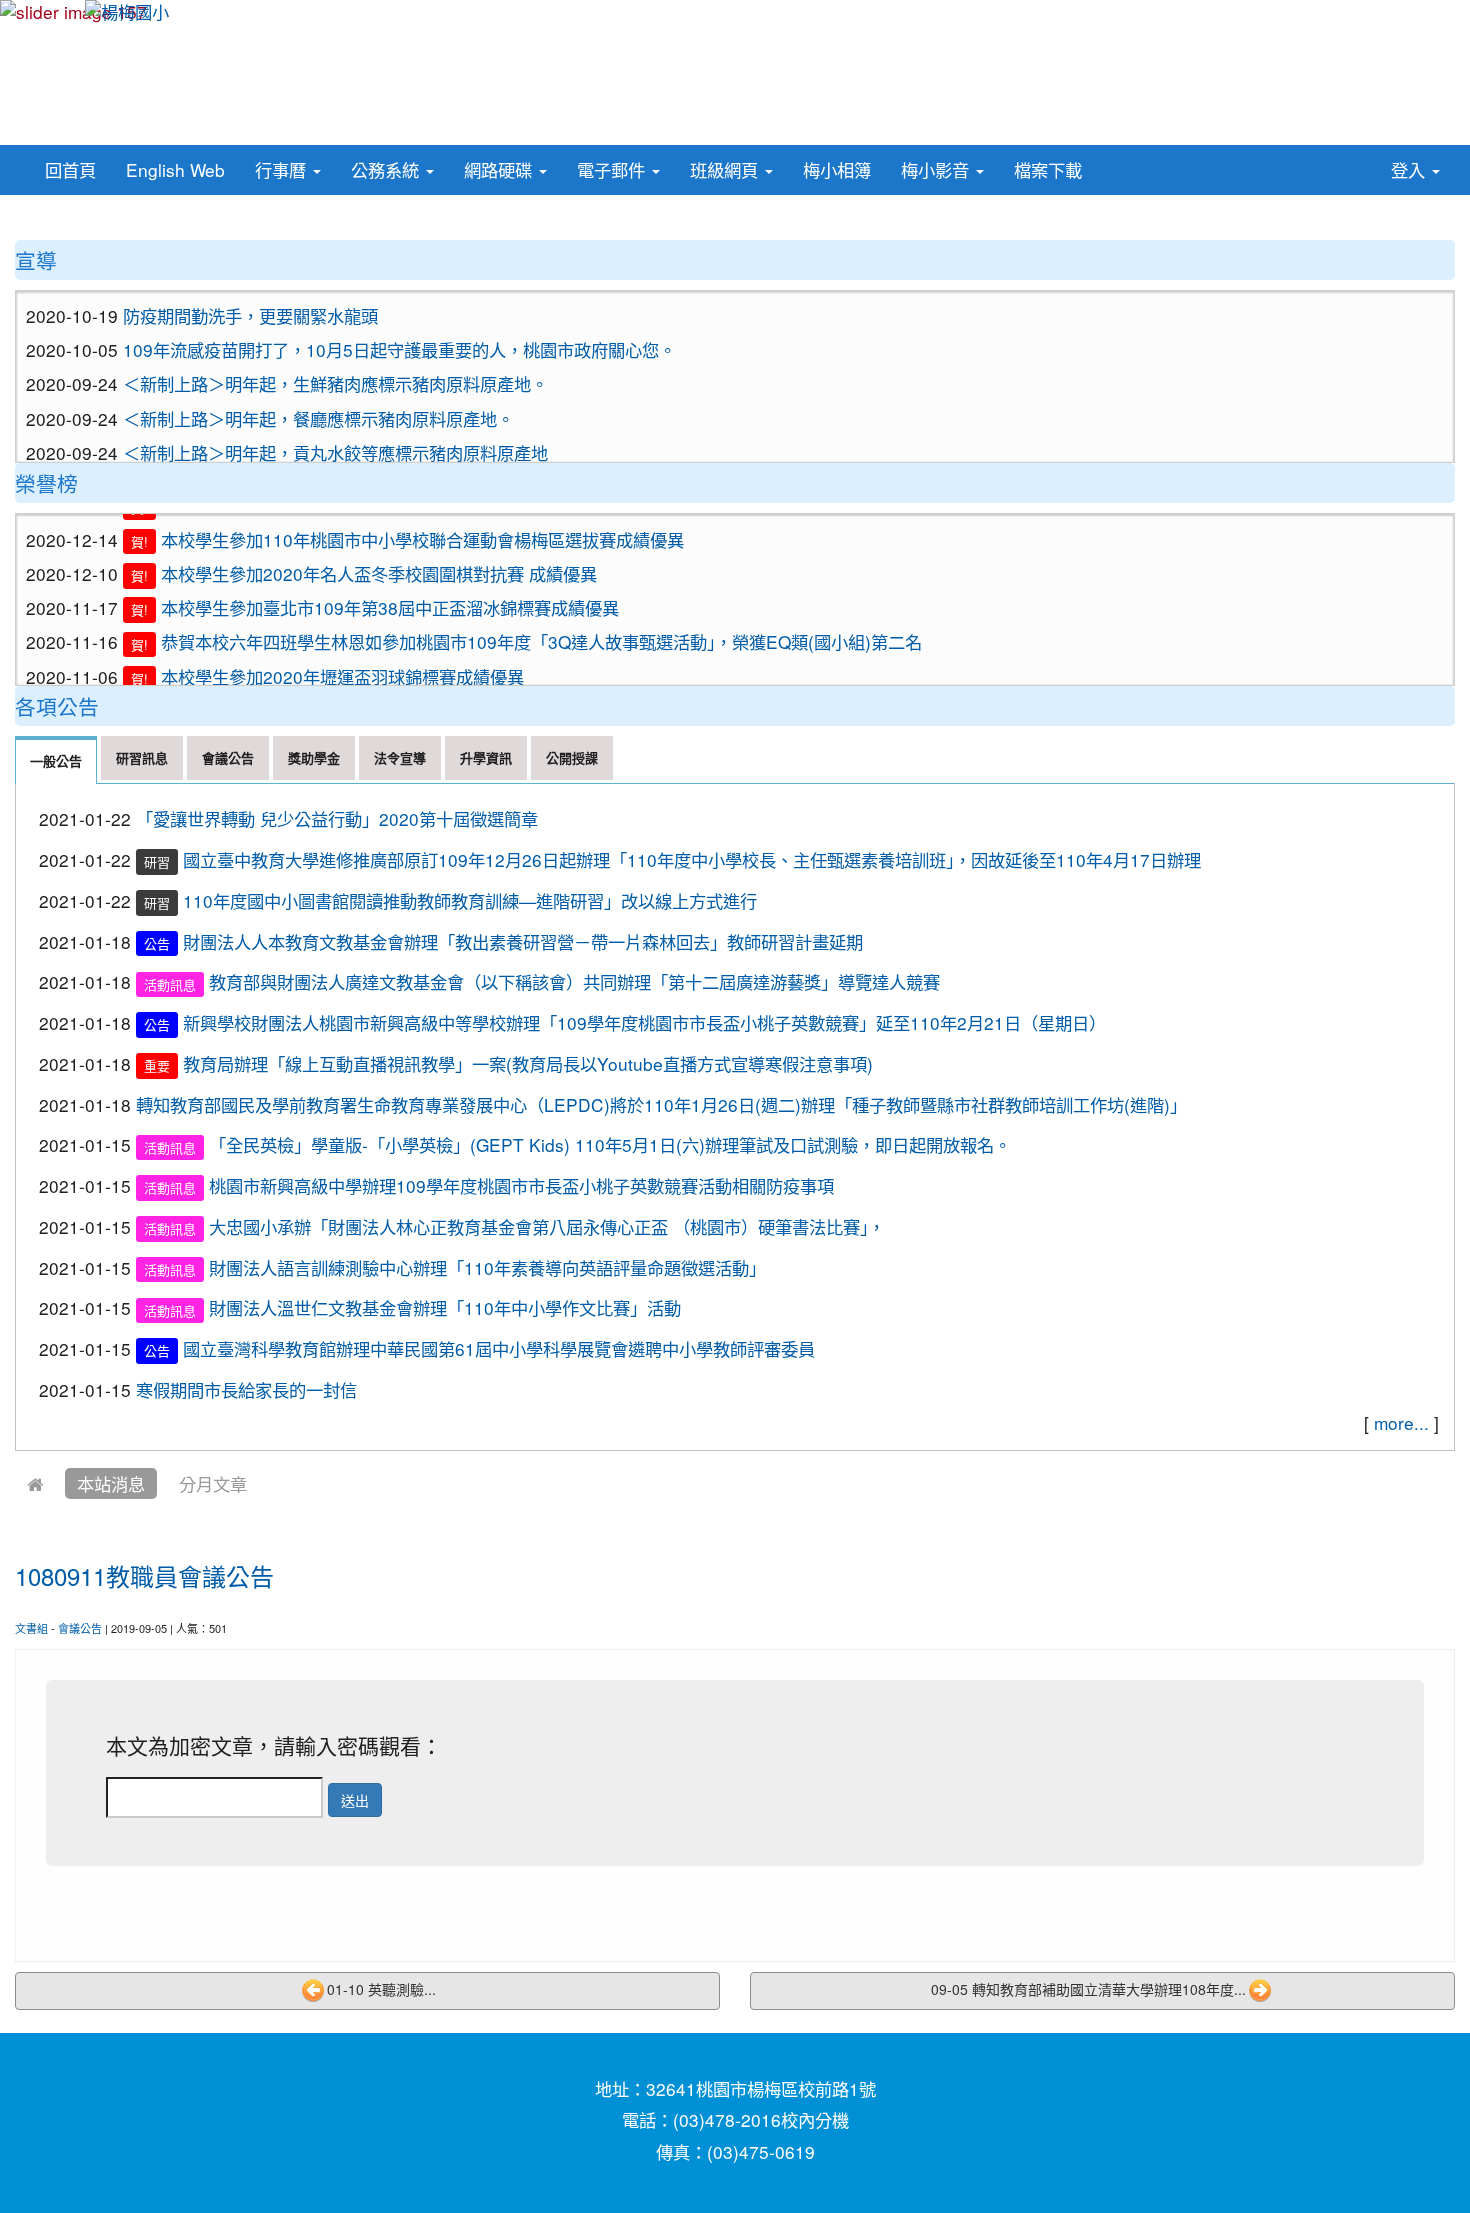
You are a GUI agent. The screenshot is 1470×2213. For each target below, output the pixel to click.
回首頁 (70, 169)
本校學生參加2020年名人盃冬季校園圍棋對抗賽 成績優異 (379, 548)
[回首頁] (35, 1483)
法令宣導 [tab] (400, 757)
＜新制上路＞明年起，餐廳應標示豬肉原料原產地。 (318, 396)
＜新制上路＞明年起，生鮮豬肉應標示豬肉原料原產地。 (335, 362)
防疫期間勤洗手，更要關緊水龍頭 (250, 294)
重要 (157, 1065)
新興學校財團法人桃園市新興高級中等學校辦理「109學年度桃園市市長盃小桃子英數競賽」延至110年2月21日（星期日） (644, 1022)
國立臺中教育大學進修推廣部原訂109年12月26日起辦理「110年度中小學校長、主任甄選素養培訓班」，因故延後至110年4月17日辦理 (692, 859)
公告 (157, 943)
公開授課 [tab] (572, 757)
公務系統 (387, 169)
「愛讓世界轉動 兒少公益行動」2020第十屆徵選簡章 (337, 818)
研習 (157, 861)
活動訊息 (170, 983)
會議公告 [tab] (228, 757)
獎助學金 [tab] (314, 757)
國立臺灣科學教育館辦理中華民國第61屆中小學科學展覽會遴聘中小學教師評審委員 (499, 1348)
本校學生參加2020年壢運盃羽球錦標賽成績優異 (342, 651)
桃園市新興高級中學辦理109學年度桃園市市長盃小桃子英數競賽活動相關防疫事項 (521, 1185)
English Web (175, 169)
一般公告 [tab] (56, 760)
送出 (355, 1800)
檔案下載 (1048, 169)
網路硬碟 (500, 169)
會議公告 (80, 1628)
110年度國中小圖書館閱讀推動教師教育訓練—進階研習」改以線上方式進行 (470, 900)
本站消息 (111, 1483)
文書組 (31, 1628)
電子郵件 (613, 169)
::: (1101, 160)
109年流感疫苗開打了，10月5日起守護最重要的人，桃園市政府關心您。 (399, 328)
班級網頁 (726, 169)
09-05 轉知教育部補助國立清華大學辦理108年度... (1088, 1989)
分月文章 (213, 1483)
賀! (139, 516)
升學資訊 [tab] (486, 757)
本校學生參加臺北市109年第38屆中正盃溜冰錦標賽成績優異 (390, 582)
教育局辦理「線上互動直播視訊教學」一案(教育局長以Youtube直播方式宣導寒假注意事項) (528, 1063)
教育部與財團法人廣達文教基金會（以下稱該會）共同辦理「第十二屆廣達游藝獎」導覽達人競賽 (574, 981)
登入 (1410, 169)
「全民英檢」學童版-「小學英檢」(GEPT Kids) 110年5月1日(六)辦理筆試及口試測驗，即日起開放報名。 (610, 1144)
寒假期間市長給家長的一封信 (246, 1389)
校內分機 (815, 2119)
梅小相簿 (837, 169)
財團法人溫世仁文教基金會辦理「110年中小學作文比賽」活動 (445, 1307)
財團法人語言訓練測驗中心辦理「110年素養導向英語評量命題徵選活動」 (487, 1267)
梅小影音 (937, 169)
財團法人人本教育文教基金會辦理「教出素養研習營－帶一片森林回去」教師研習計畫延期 (523, 941)
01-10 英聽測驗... (381, 1989)
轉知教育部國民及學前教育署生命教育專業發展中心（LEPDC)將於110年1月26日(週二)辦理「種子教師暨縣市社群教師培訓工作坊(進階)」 (661, 1104)
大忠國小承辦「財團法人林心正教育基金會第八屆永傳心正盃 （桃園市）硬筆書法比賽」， (547, 1226)
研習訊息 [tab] (142, 757)
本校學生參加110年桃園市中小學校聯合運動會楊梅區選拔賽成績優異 (422, 514)
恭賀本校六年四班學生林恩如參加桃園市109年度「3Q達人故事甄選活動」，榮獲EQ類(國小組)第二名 (541, 616)
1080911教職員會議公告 (144, 1575)
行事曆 (283, 169)
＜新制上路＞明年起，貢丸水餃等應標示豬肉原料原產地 (335, 431)
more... (1401, 1422)
